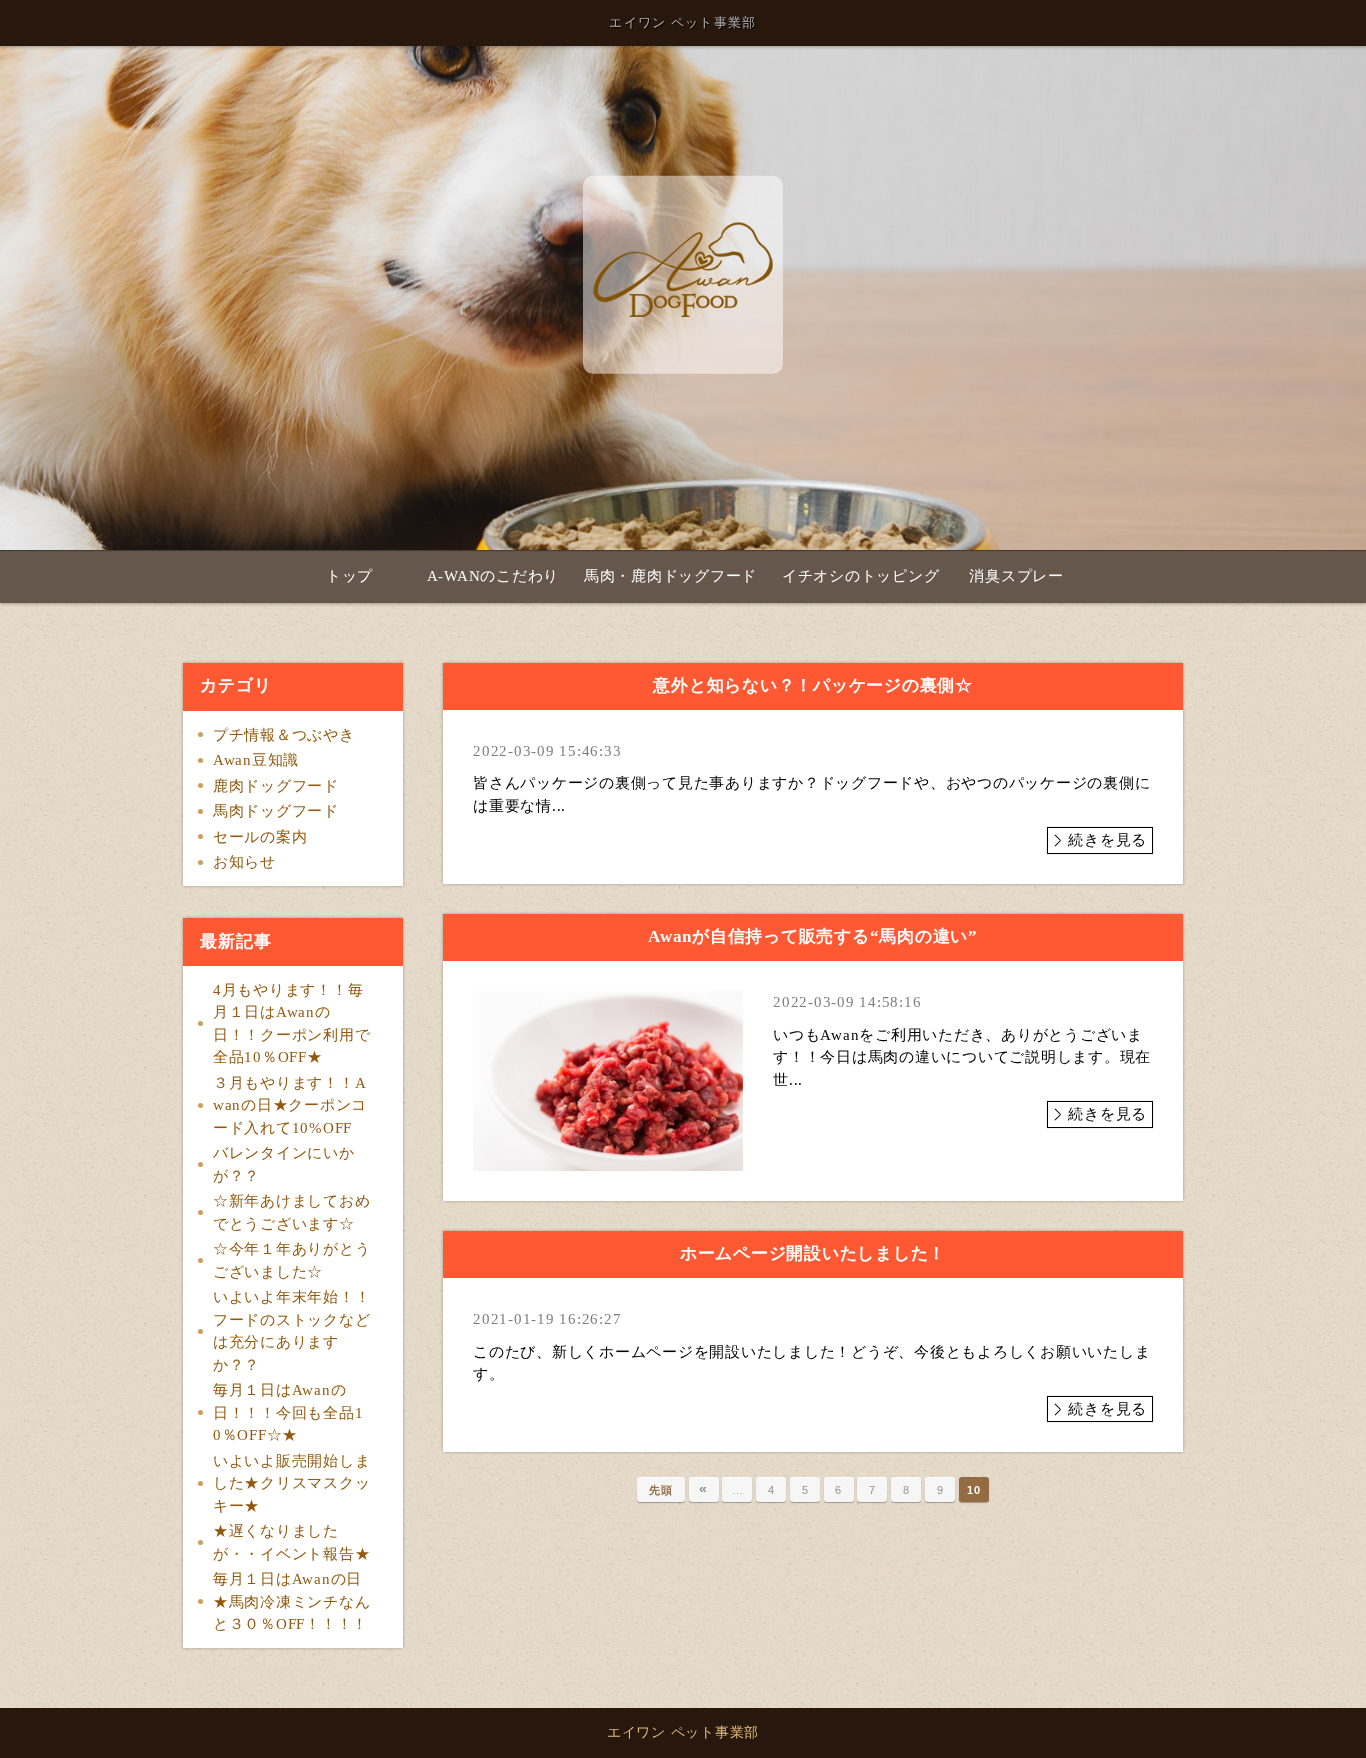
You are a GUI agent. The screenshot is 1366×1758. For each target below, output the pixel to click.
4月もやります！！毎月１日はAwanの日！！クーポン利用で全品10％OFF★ (292, 1024)
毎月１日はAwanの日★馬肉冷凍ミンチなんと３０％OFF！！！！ (292, 1601)
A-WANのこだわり (493, 576)
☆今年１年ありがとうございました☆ (292, 1260)
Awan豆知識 (256, 760)
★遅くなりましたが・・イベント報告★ (292, 1542)
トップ (349, 576)
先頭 (661, 1490)
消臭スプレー (1016, 576)
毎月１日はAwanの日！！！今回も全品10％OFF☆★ (288, 1412)
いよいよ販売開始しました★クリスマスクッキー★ (292, 1483)
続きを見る (1107, 840)
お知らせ (244, 862)
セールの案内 (260, 837)
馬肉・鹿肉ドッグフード (670, 576)
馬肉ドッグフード (276, 811)
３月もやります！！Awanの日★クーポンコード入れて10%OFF (290, 1105)
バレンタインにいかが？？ (284, 1164)
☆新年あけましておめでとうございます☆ (292, 1212)
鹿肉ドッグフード (276, 786)
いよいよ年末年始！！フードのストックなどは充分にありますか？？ (292, 1331)
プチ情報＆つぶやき (284, 735)
